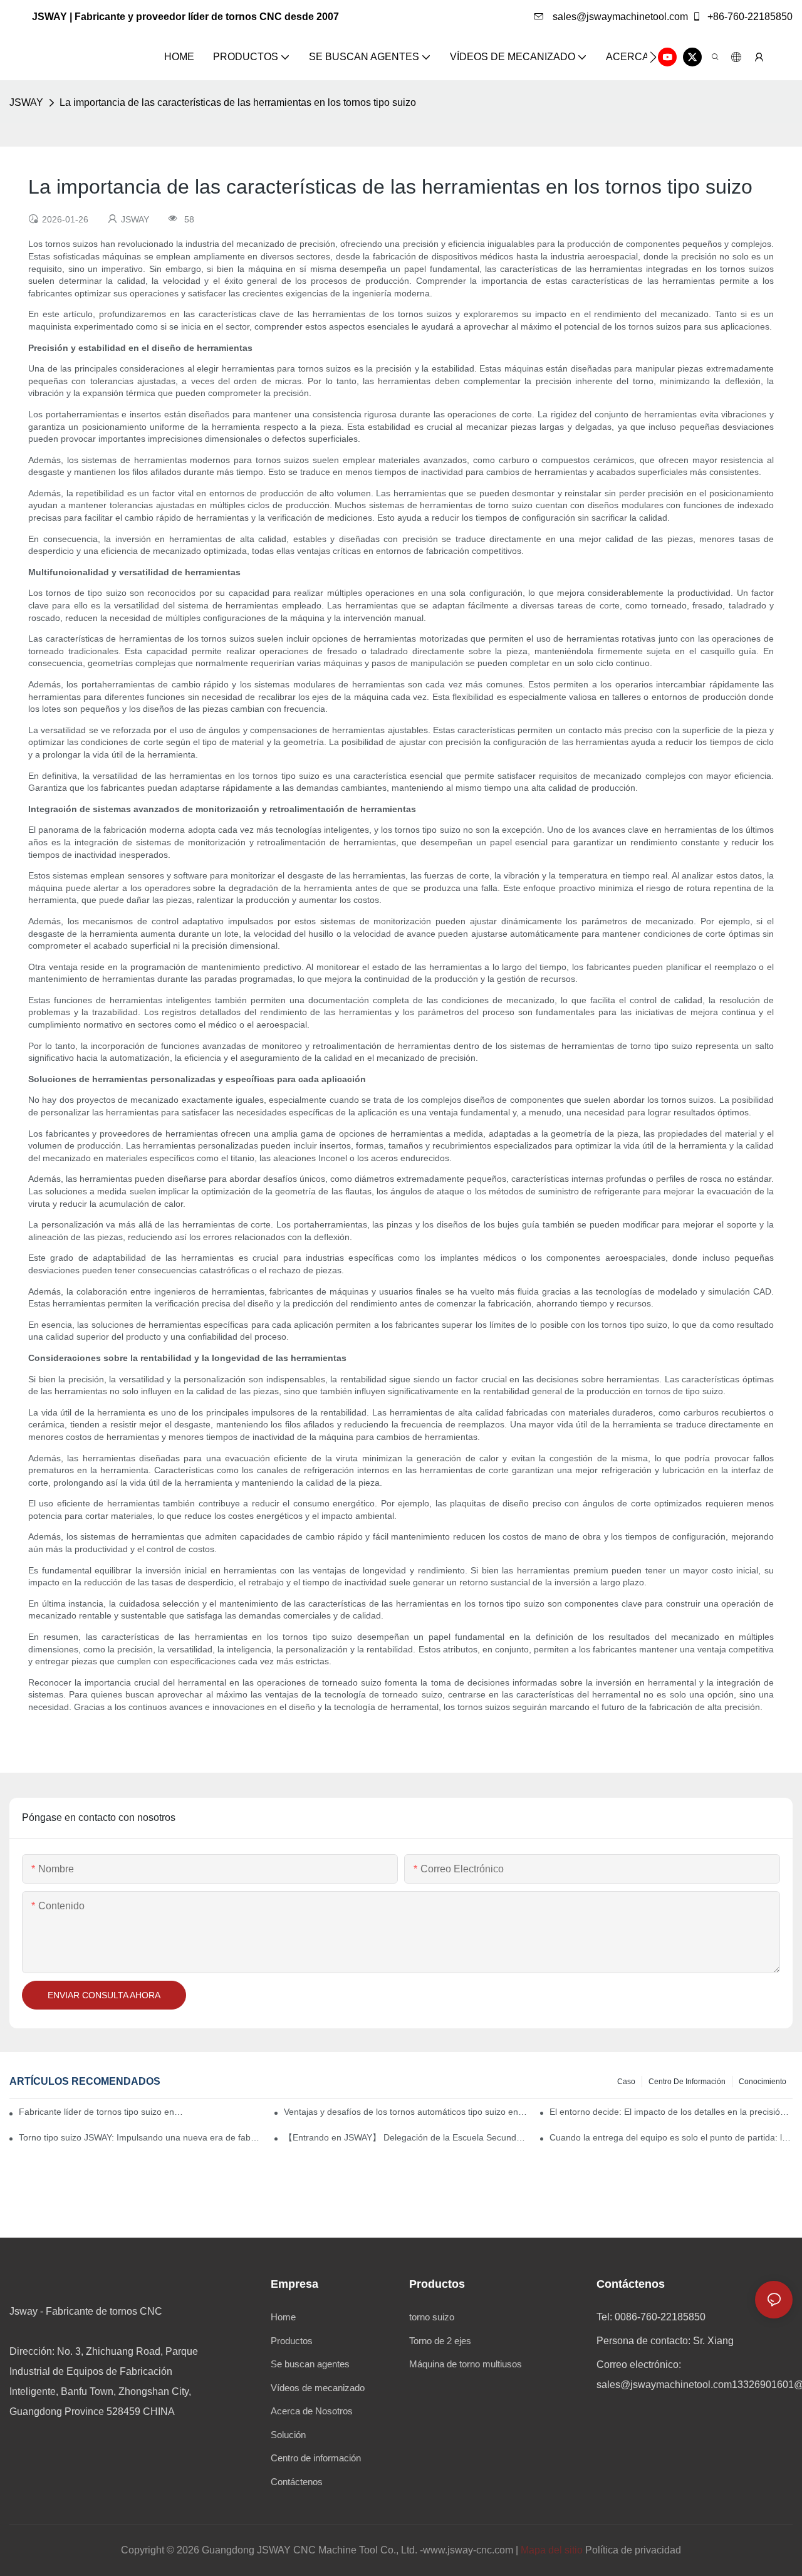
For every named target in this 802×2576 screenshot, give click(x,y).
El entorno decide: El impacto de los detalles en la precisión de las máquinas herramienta (671, 2112)
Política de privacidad (633, 2550)
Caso (626, 2082)
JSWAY (26, 102)
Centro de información (687, 2082)
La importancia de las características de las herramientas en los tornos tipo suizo (238, 102)
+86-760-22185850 (749, 17)
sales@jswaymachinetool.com (619, 17)
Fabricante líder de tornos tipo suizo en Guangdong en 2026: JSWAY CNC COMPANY (102, 2112)
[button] (653, 57)
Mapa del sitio (552, 2550)
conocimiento (763, 2082)
